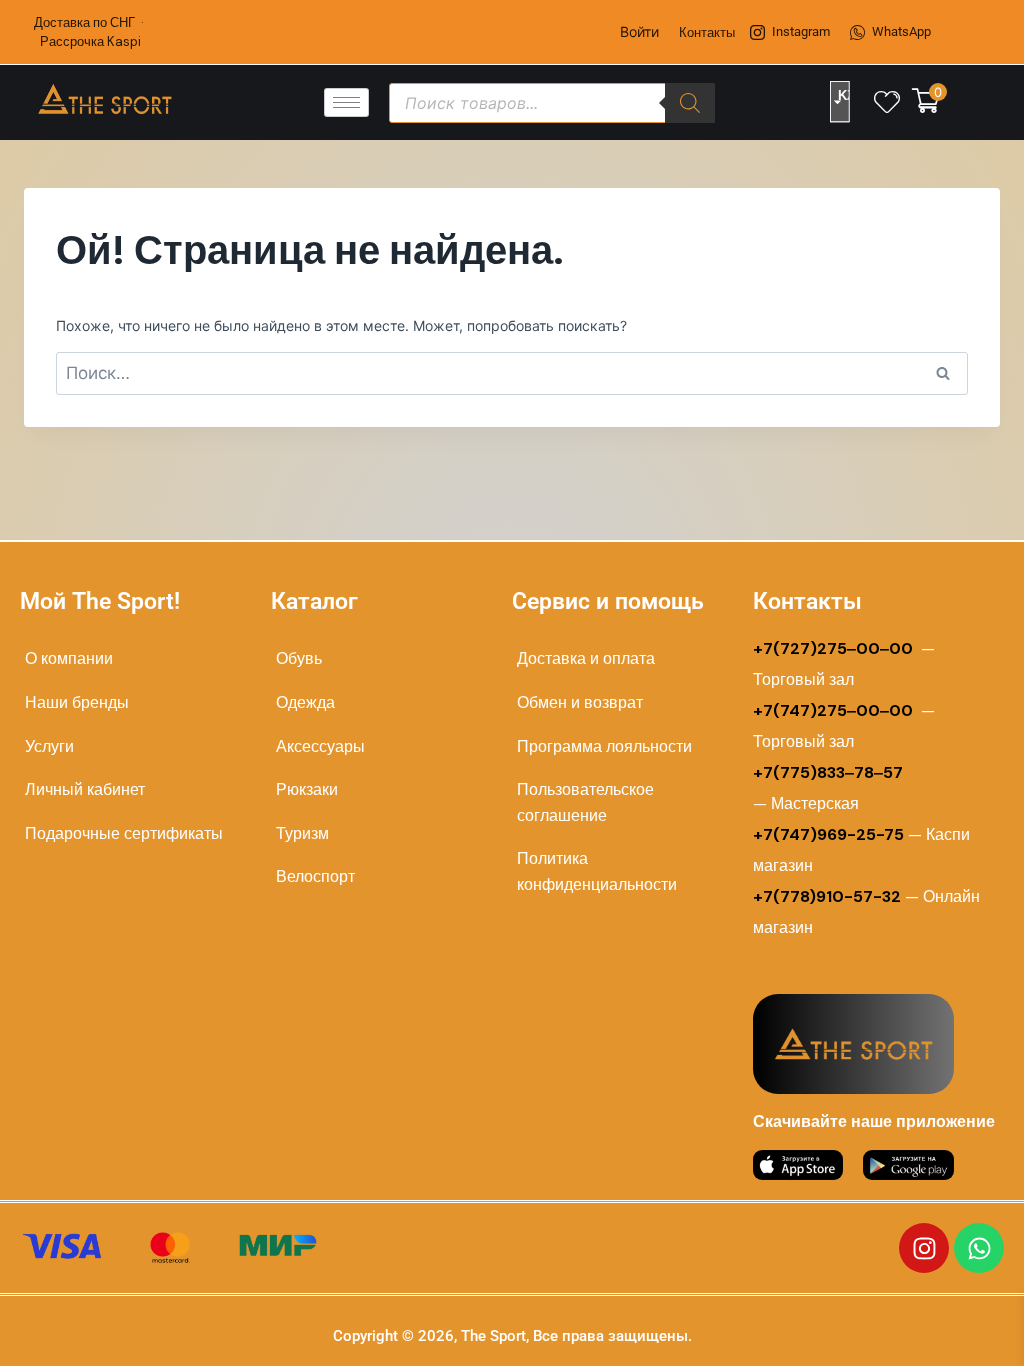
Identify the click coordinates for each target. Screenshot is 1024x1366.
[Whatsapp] (979, 1248)
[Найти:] (512, 373)
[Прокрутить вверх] (945, 1327)
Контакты (707, 32)
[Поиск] (690, 103)
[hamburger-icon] (346, 102)
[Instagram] (924, 1248)
